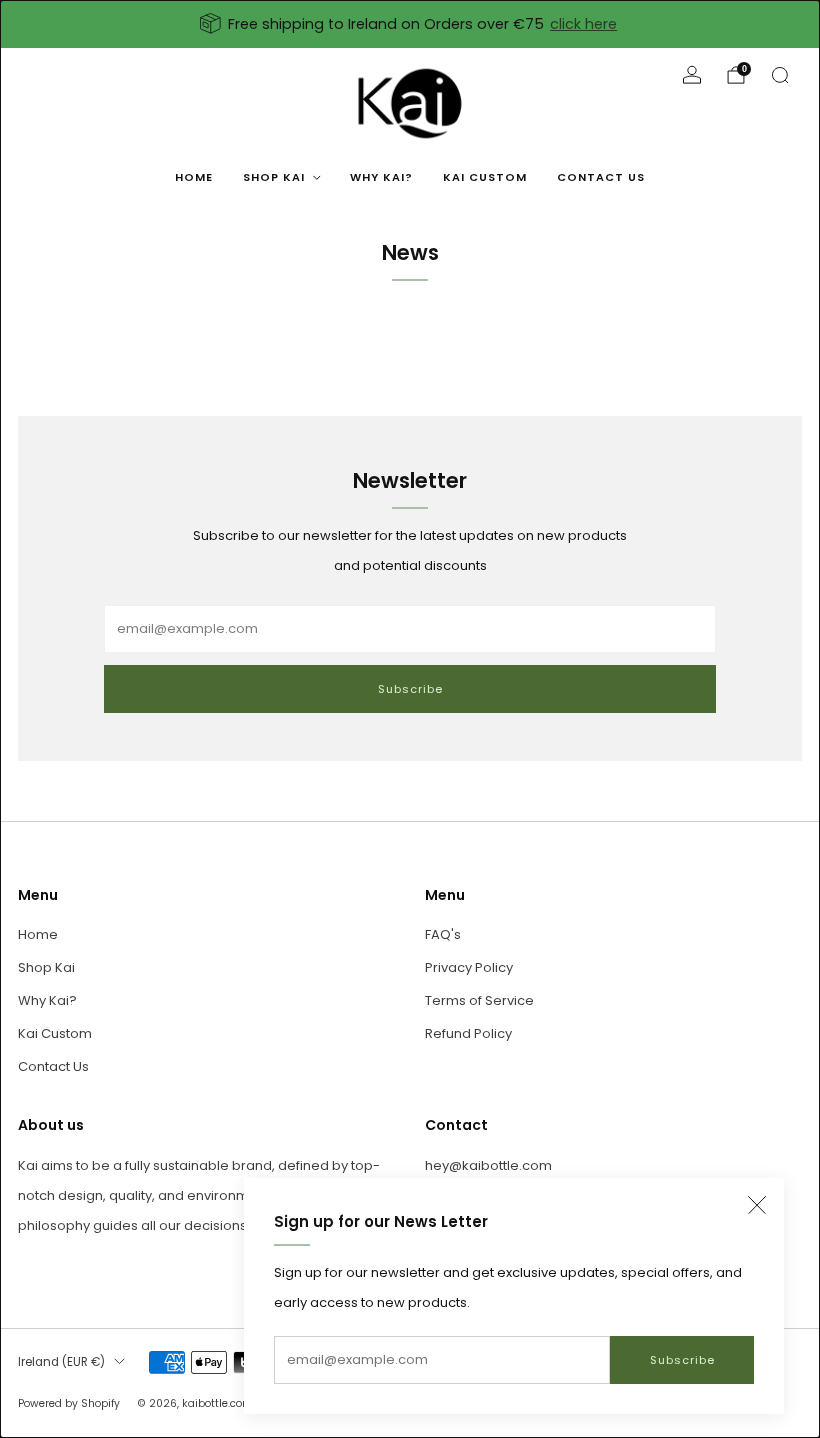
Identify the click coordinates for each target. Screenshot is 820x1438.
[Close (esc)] (757, 1205)
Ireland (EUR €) (61, 1362)
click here (583, 24)
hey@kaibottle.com (488, 1165)
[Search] (780, 75)
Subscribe (682, 1360)
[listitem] (410, 24)
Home (194, 177)
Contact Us (601, 177)
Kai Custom (485, 177)
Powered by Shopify (69, 1403)
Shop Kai (274, 177)
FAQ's (443, 934)
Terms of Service (479, 1000)
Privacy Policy (469, 967)
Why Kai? (381, 177)
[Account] (692, 75)
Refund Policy (468, 1033)
